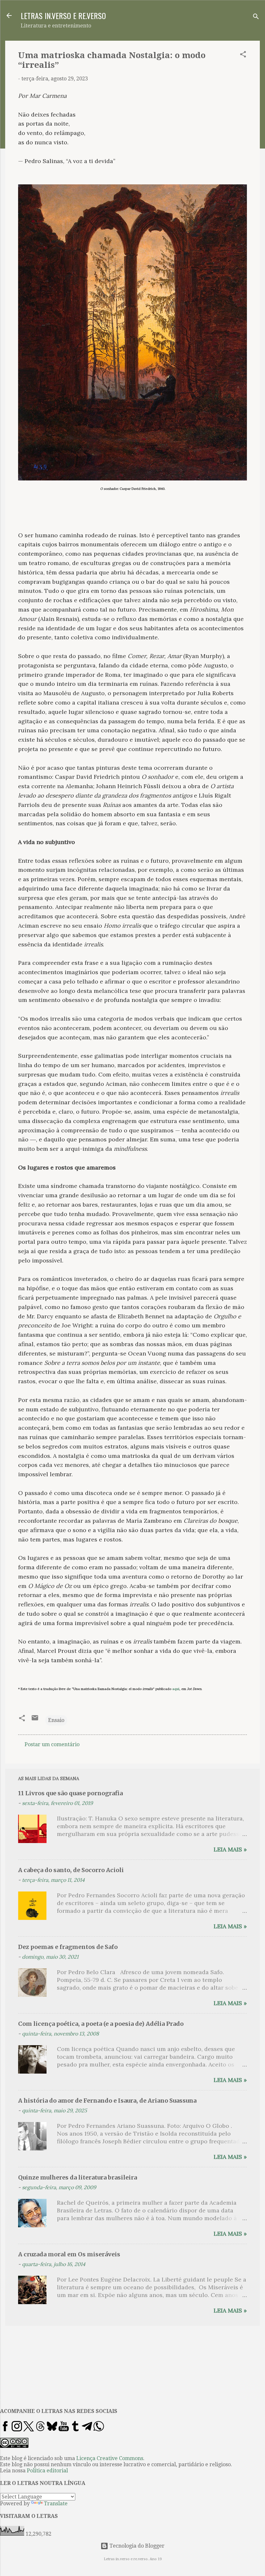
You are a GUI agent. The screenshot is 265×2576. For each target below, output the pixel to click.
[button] (243, 55)
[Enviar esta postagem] (35, 1720)
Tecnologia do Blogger (136, 2546)
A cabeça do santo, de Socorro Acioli (71, 1870)
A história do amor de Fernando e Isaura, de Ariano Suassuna (107, 2101)
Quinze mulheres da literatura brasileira (78, 2177)
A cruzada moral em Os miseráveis (69, 2254)
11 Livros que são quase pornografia (70, 1793)
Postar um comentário (52, 1744)
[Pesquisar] (256, 18)
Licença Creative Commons (110, 2458)
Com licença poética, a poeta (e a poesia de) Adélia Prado (101, 2024)
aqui (176, 1689)
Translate (56, 2504)
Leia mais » (230, 1849)
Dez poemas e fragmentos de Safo (68, 1947)
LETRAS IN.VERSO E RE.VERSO (63, 15)
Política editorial (47, 2471)
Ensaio (56, 1720)
